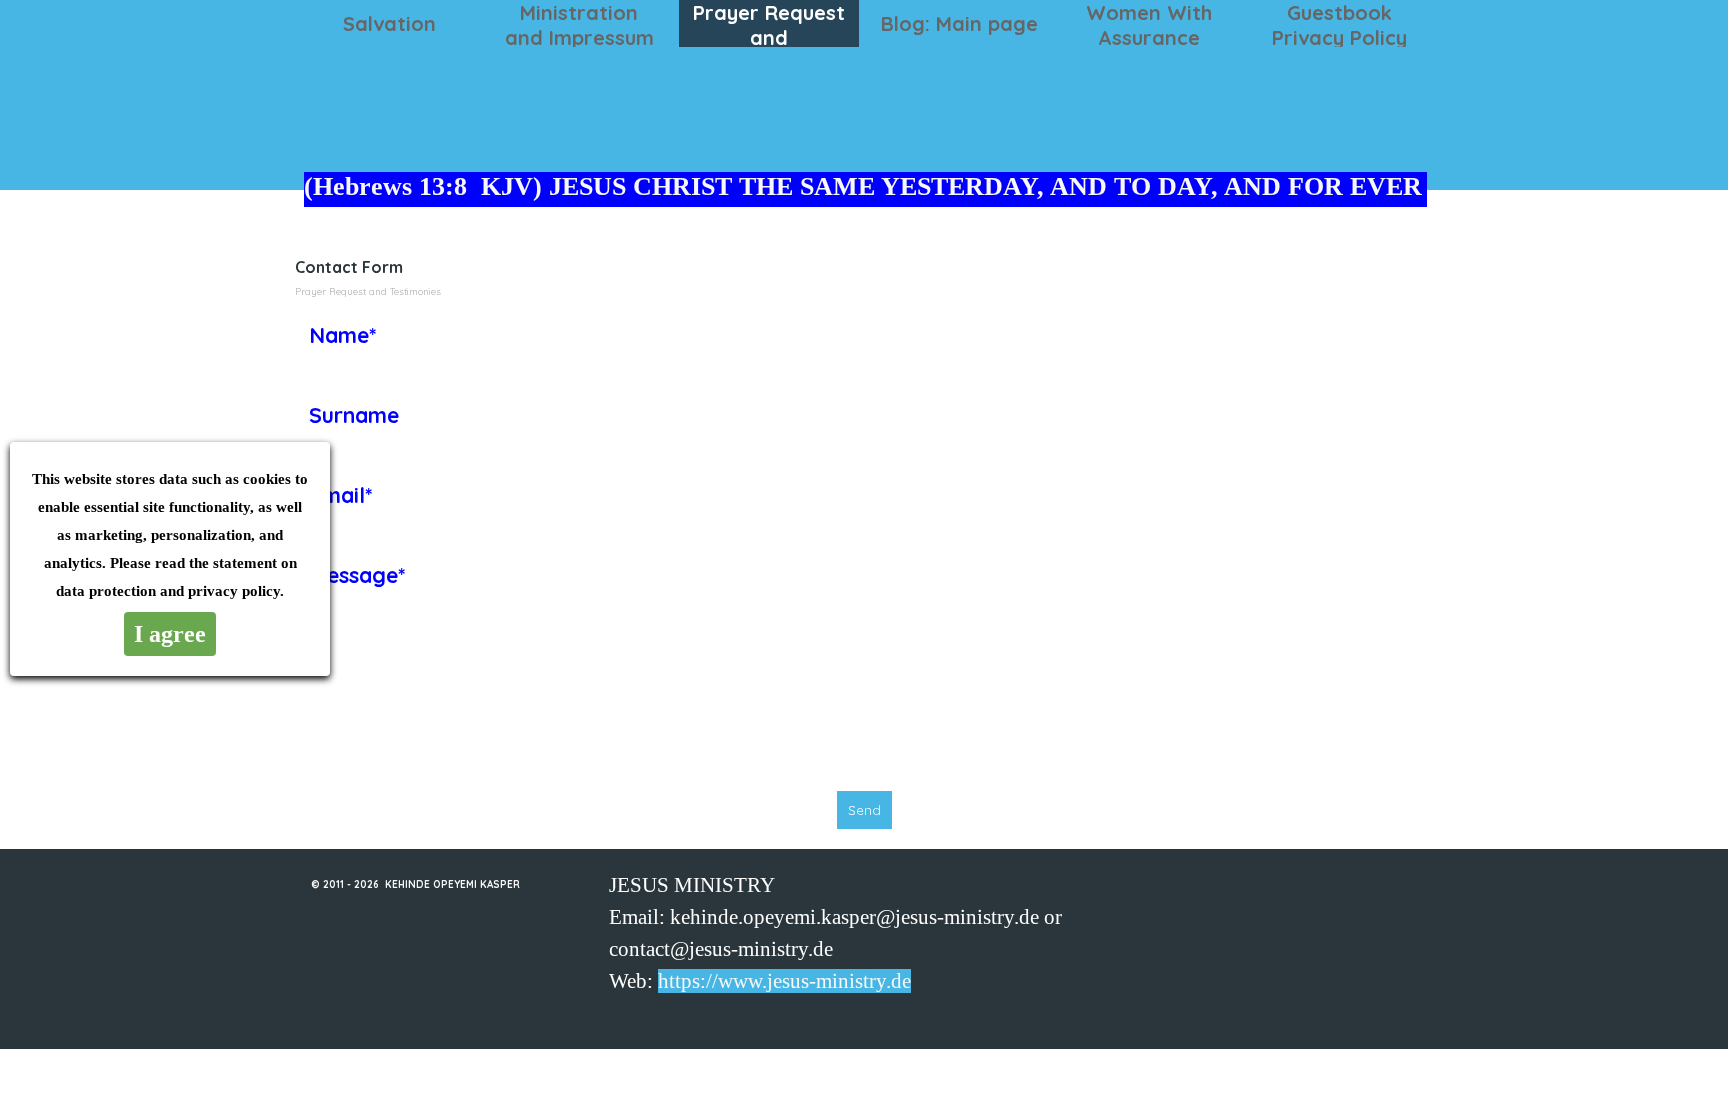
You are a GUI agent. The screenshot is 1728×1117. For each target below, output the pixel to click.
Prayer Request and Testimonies (769, 37)
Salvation (389, 23)
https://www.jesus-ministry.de (784, 981)
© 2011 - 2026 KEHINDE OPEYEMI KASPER (415, 884)
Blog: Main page (959, 23)
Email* (341, 495)
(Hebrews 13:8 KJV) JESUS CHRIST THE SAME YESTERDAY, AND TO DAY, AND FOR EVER (863, 186)
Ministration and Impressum (579, 25)
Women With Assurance (1149, 25)
